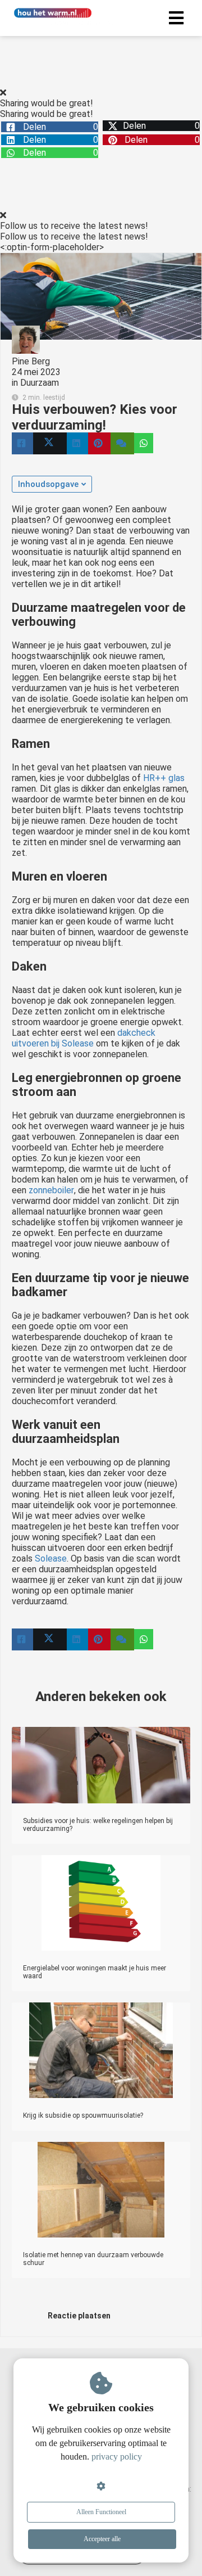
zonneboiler (51, 1190)
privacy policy (117, 2457)
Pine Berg (31, 361)
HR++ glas (164, 778)
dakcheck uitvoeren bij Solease (84, 1038)
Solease (51, 1558)
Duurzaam (40, 383)
